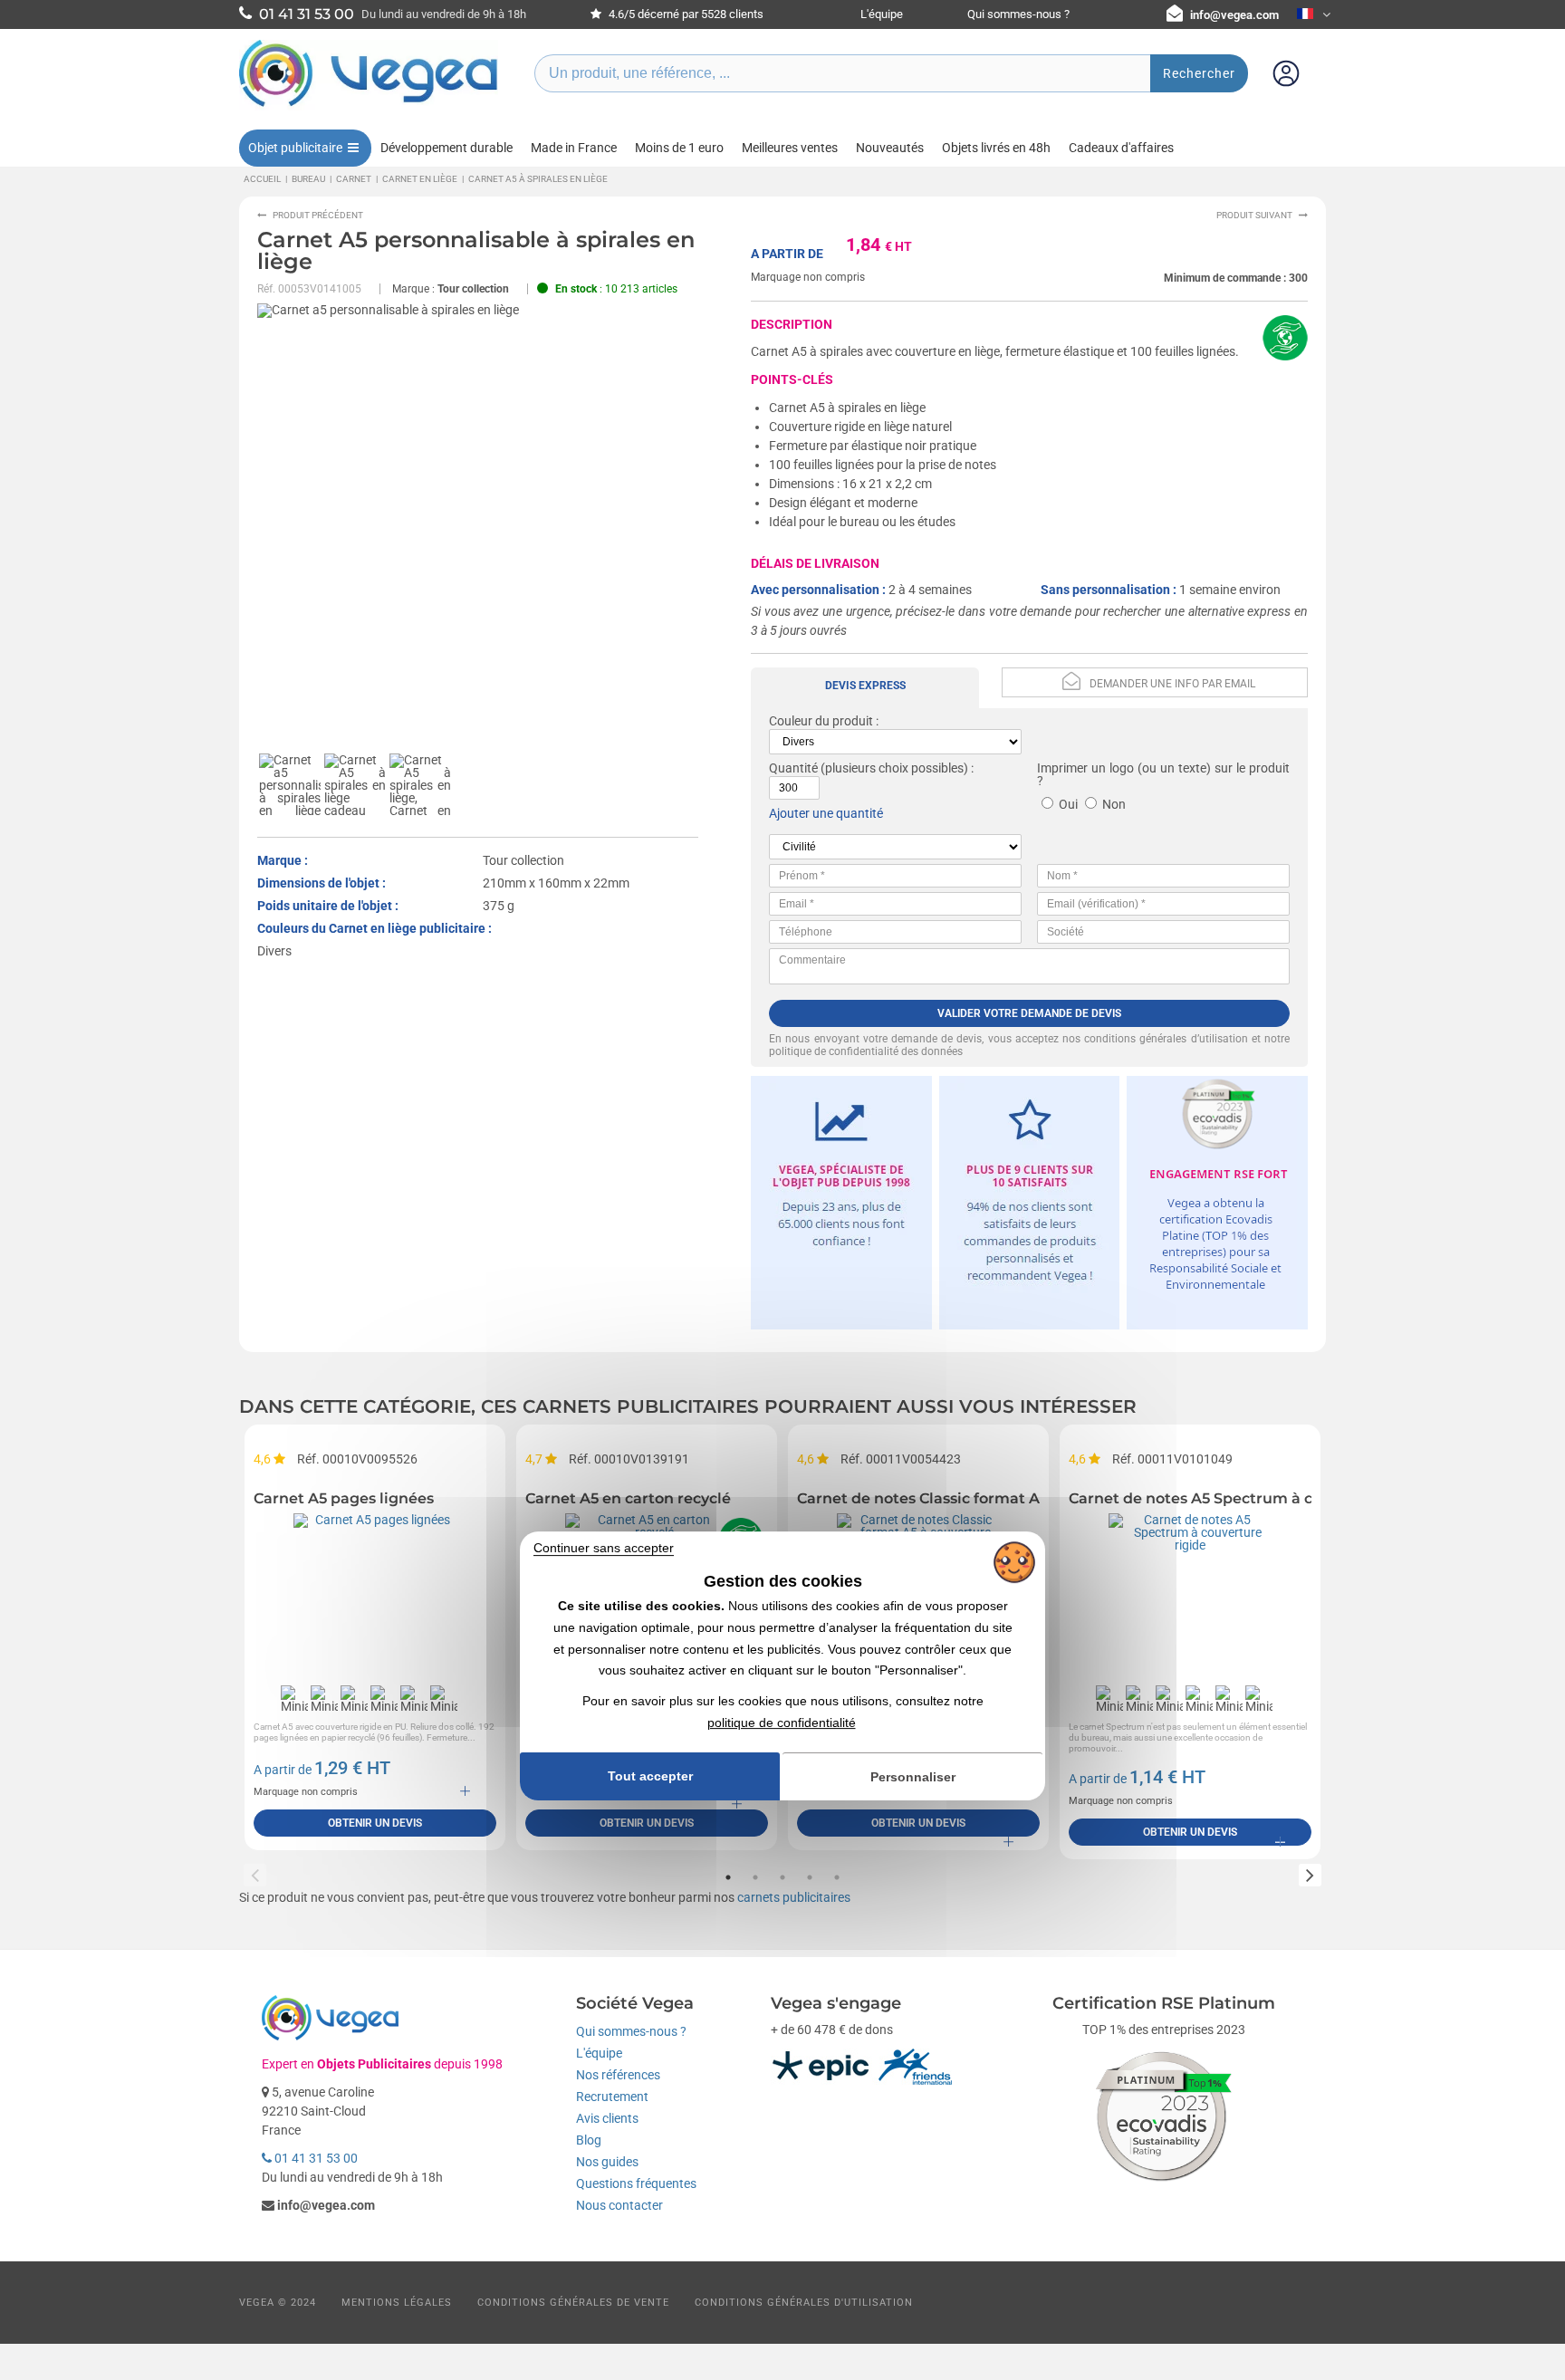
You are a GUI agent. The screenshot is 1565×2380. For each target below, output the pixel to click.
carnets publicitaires (794, 1897)
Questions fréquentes (636, 2183)
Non (1114, 804)
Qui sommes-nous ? (1018, 14)
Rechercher (1199, 73)
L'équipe (882, 14)
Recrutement (612, 2097)
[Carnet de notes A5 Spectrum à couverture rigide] (1190, 1595)
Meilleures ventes (790, 148)
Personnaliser (913, 1777)
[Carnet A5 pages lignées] (375, 1595)
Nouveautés (890, 148)
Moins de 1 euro (679, 148)
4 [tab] (810, 1877)
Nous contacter (619, 2205)
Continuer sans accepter (604, 1548)
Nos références (618, 2075)
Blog (589, 2140)
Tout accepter (650, 1776)
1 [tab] (728, 1877)
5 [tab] (837, 1877)
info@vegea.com (1234, 15)
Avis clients (607, 2118)
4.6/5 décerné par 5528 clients (685, 14)
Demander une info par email (1172, 684)
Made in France (574, 148)
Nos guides (607, 2162)
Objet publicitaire (295, 148)
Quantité (793, 768)
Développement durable (446, 148)
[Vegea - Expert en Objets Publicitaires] (369, 106)
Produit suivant (1254, 215)
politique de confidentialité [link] (782, 1723)
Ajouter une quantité (826, 813)
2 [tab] (755, 1877)
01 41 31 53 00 (315, 2158)
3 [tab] (782, 1877)
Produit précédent (318, 215)
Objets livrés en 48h (996, 148)
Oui (1068, 804)
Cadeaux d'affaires (1121, 148)
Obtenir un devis (375, 1823)
